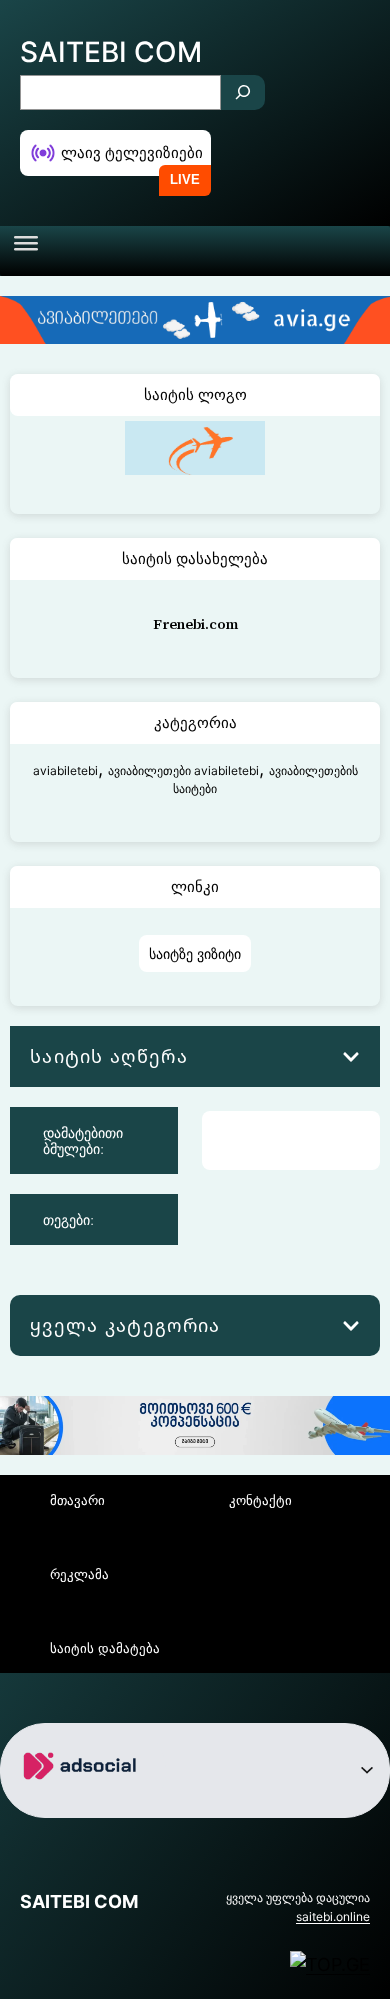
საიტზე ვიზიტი (195, 953)
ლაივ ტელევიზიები (132, 152)
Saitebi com (111, 52)
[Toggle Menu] (26, 251)
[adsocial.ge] (83, 1802)
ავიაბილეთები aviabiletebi (183, 770)
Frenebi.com (195, 624)
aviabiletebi (65, 770)
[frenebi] (195, 475)
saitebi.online (333, 1916)
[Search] (243, 92)
